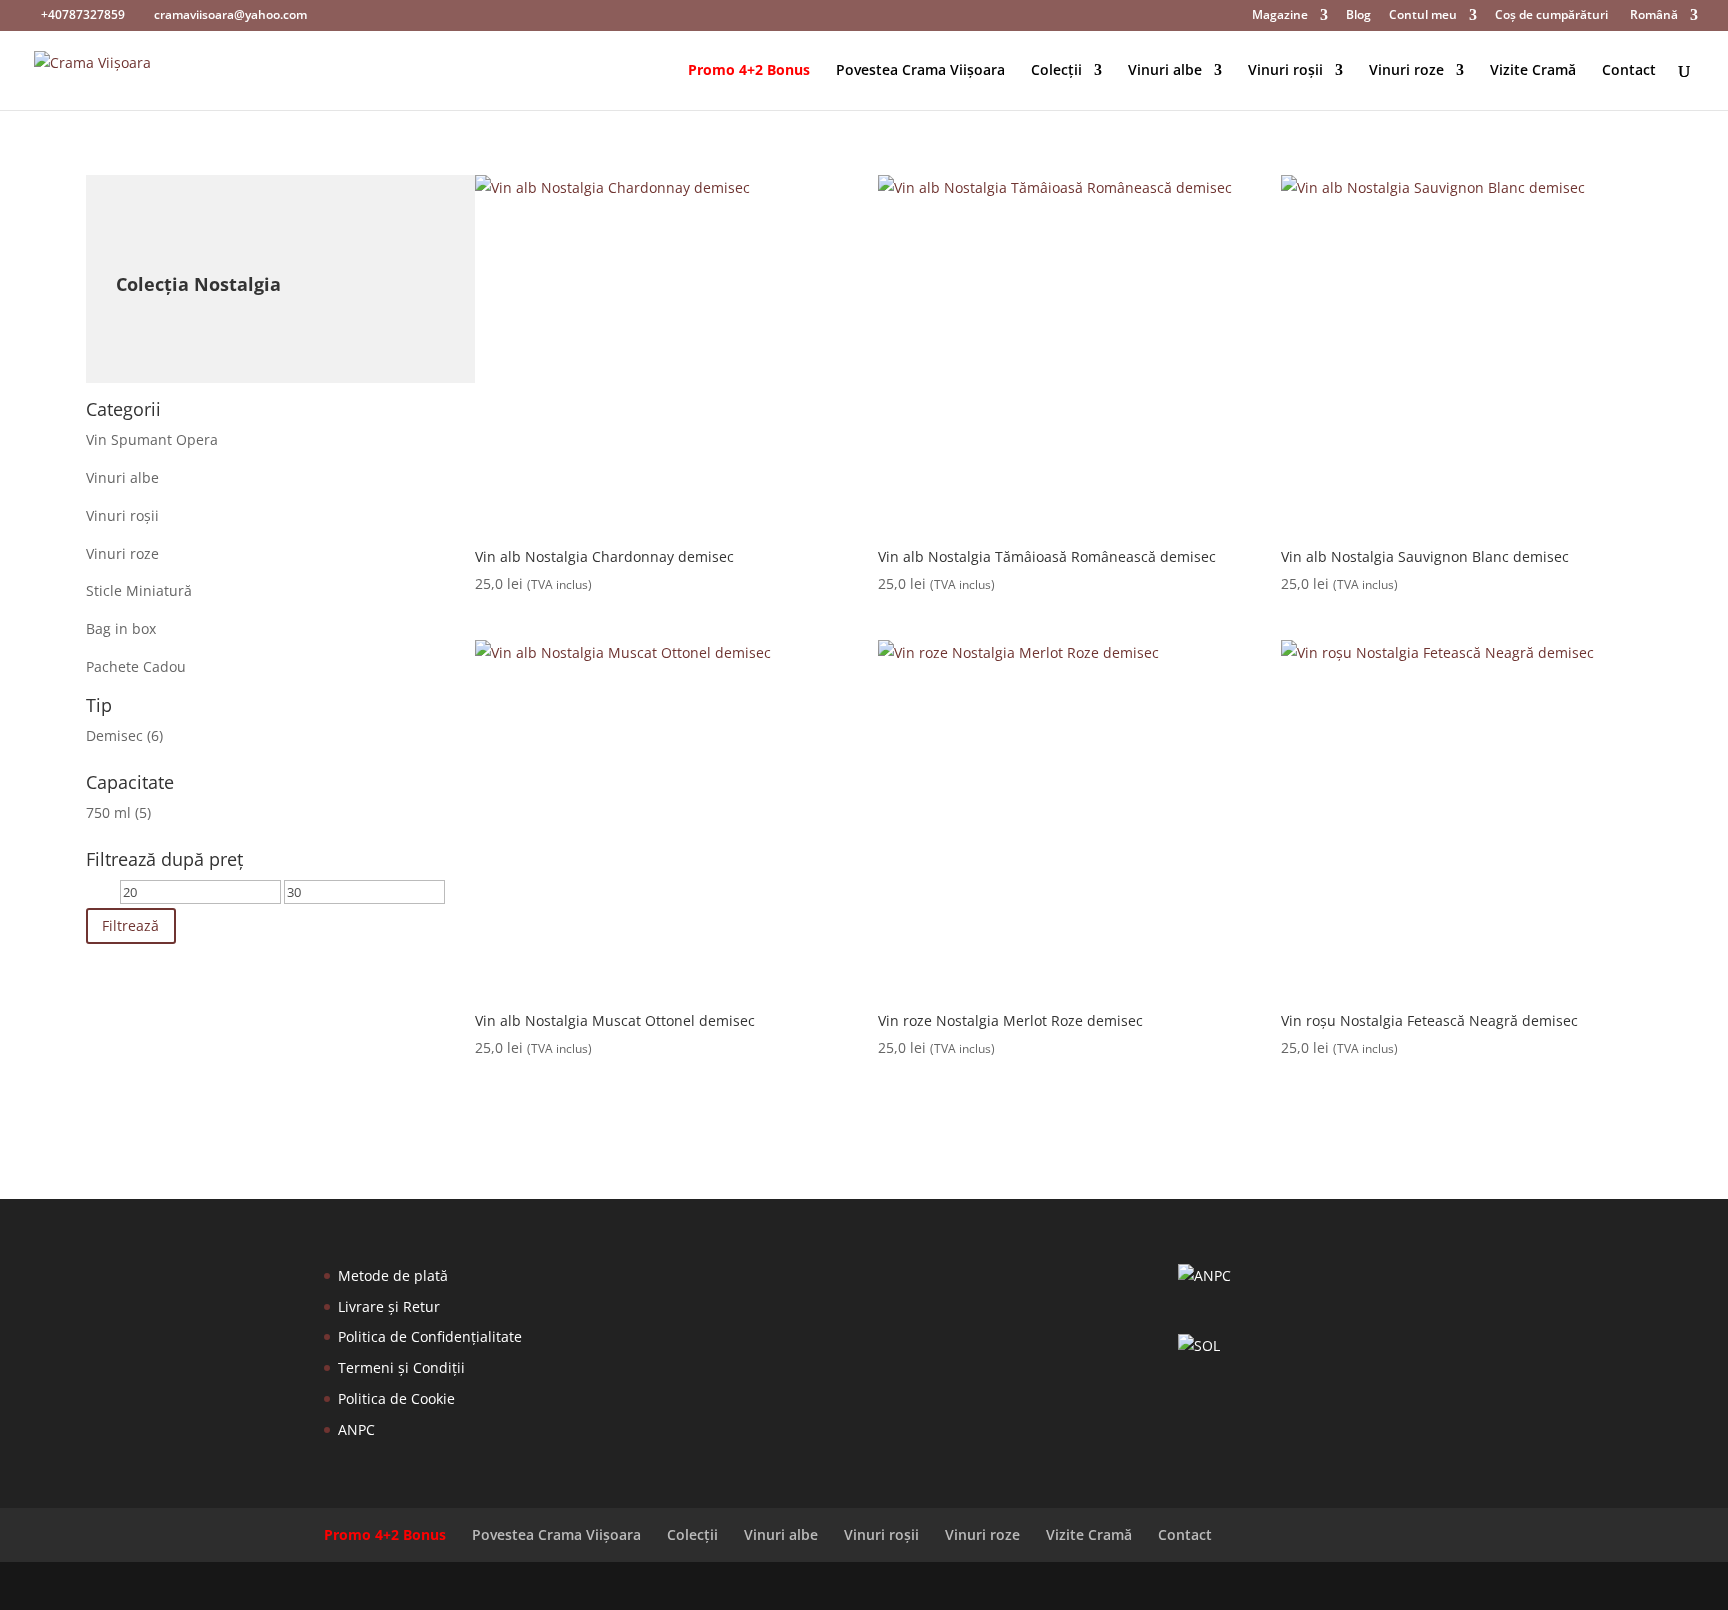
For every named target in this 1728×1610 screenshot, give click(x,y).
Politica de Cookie (396, 1398)
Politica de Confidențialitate (430, 1336)
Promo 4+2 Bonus (749, 71)
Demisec (114, 735)
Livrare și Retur (389, 1306)
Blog (1358, 16)
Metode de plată (393, 1275)
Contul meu (1423, 16)
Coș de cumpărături (1551, 16)
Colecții (1056, 71)
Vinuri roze (1406, 71)
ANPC (356, 1429)
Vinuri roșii (1285, 71)
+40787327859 (83, 14)
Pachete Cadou (136, 666)
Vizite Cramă (1533, 71)
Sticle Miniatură (139, 590)
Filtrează (130, 925)
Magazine (1280, 16)
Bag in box (121, 628)
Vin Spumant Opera (152, 439)
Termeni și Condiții (401, 1367)
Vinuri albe (1165, 71)
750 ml (108, 812)
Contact (1629, 71)
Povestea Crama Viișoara (920, 71)
